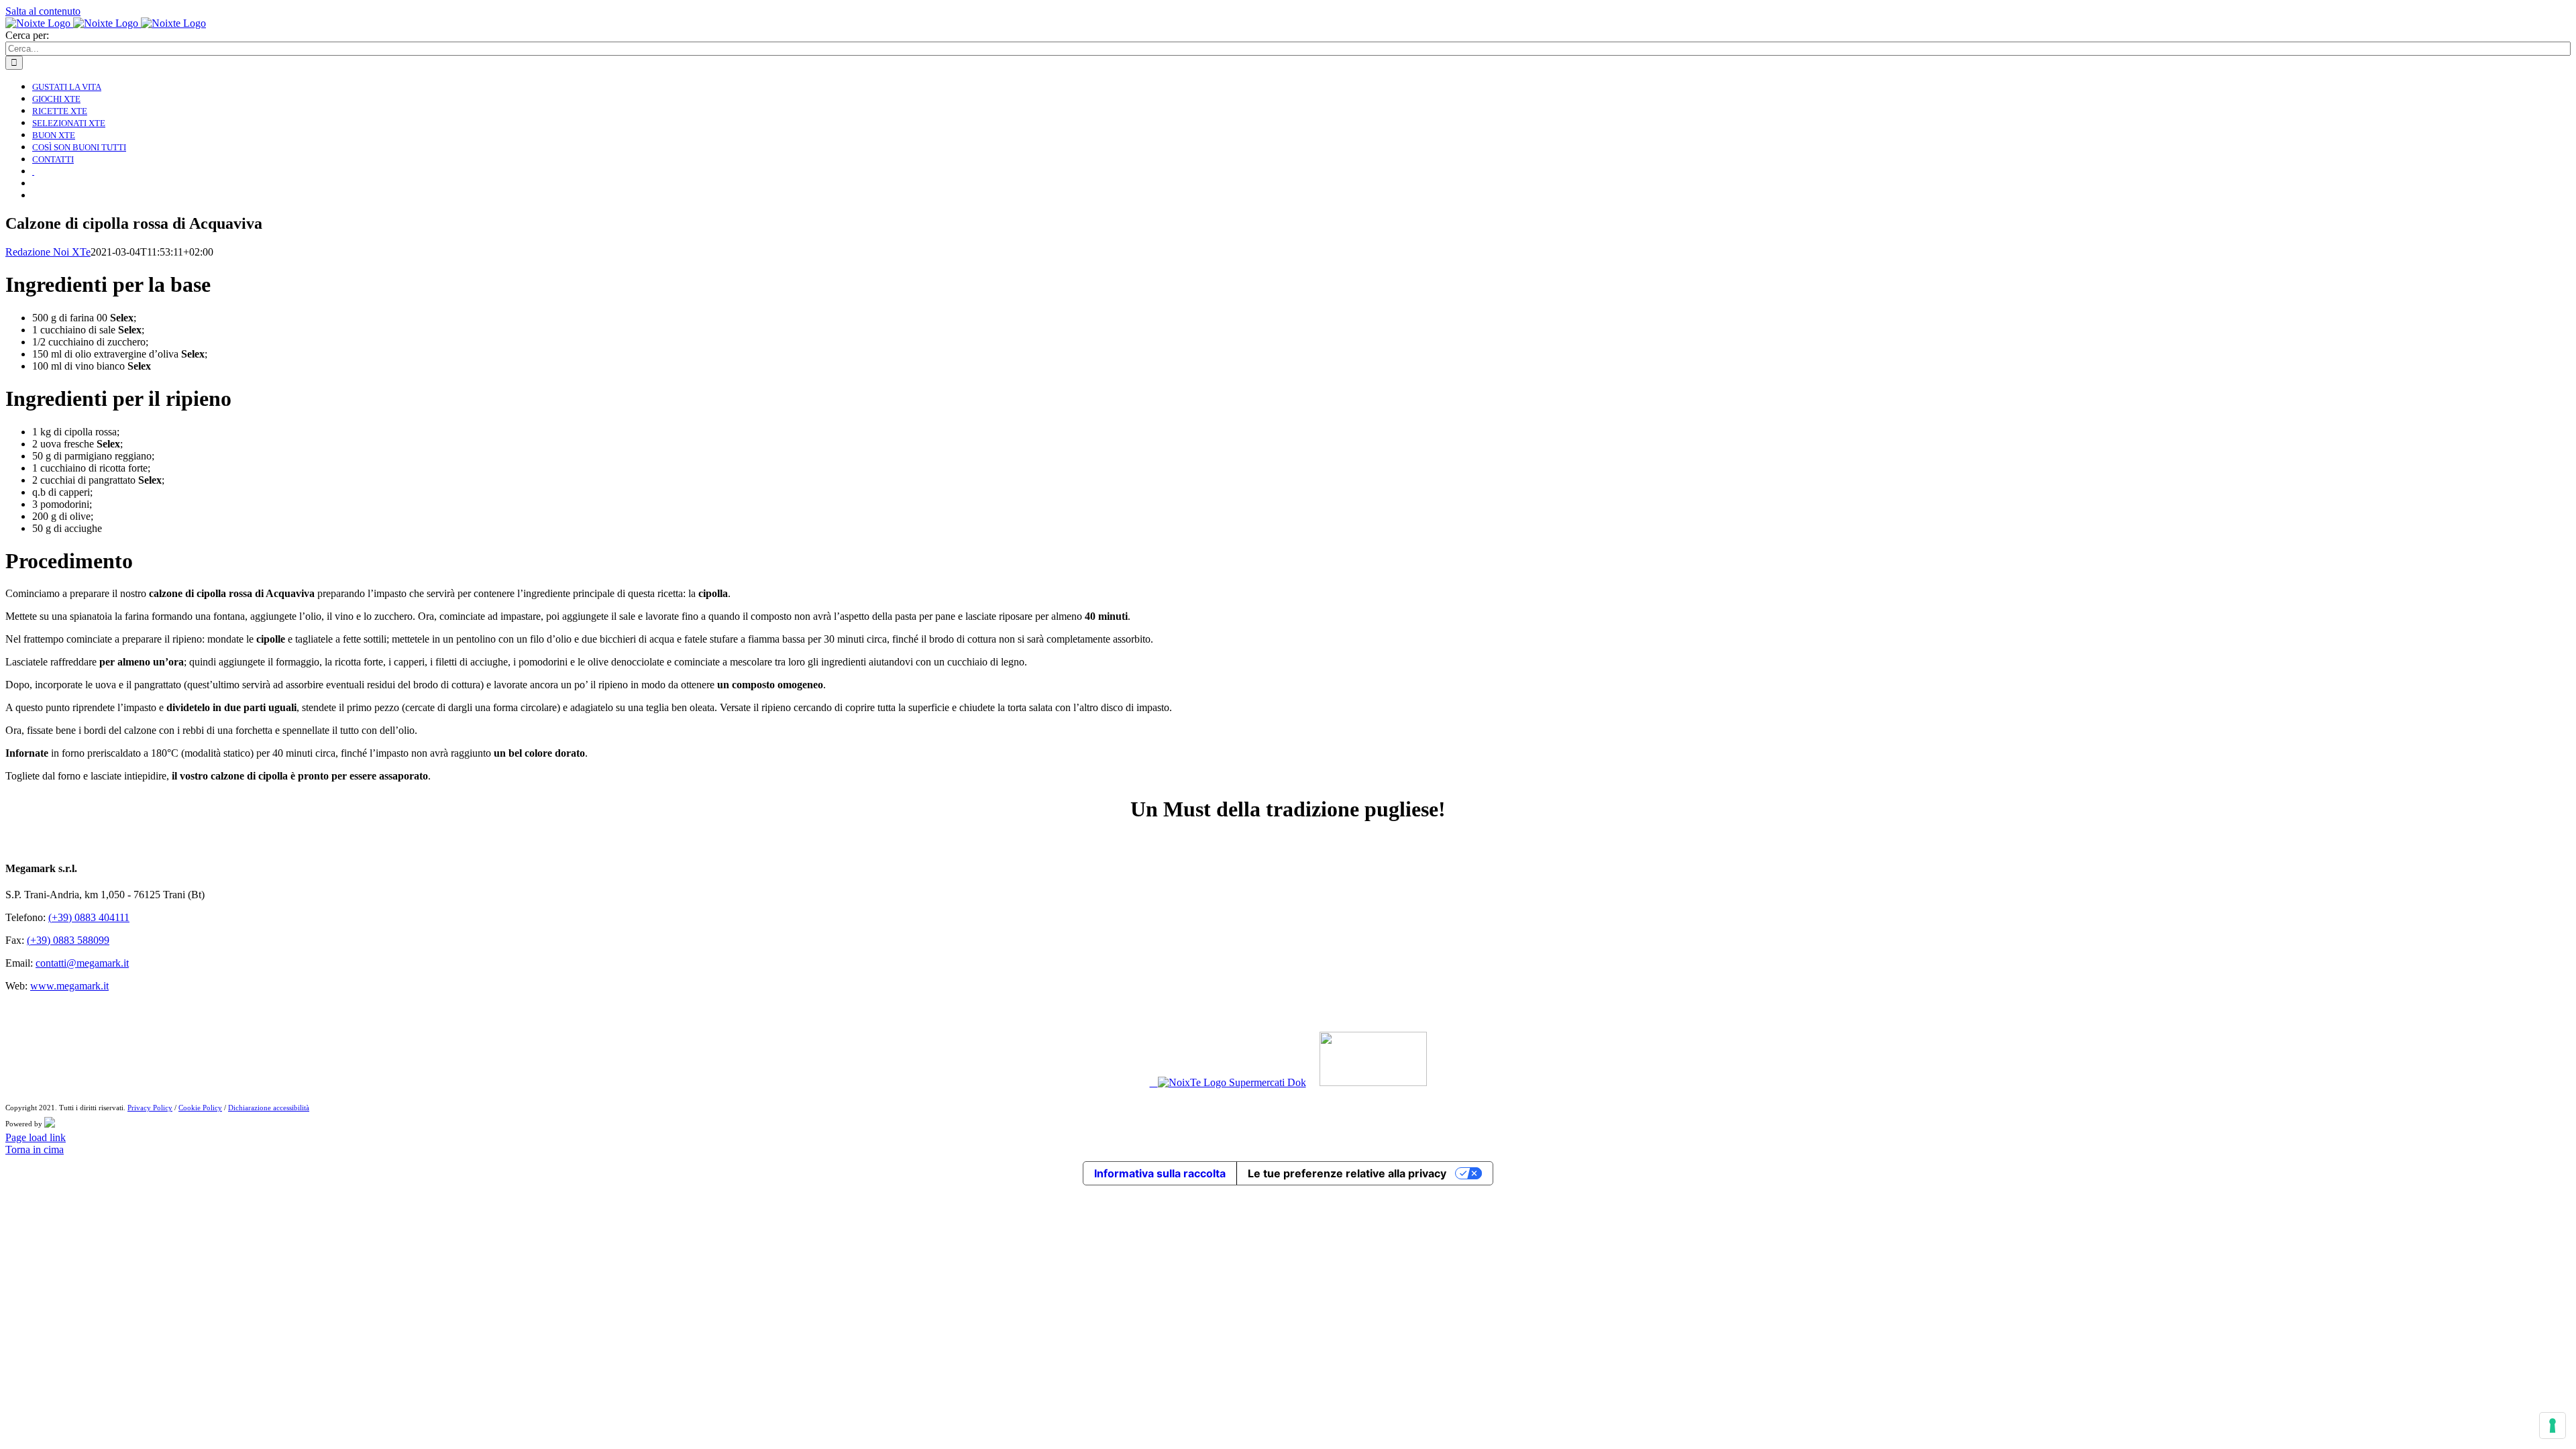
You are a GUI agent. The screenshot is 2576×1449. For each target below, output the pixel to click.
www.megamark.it (69, 986)
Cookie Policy (200, 1108)
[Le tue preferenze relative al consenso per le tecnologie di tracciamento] (2553, 1426)
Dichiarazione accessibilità (269, 1108)
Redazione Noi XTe (48, 252)
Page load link (36, 1137)
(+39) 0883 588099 (68, 940)
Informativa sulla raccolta (1160, 1173)
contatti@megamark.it (82, 963)
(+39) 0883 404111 (89, 917)
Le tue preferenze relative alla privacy (1347, 1173)
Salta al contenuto (43, 11)
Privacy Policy (150, 1108)
